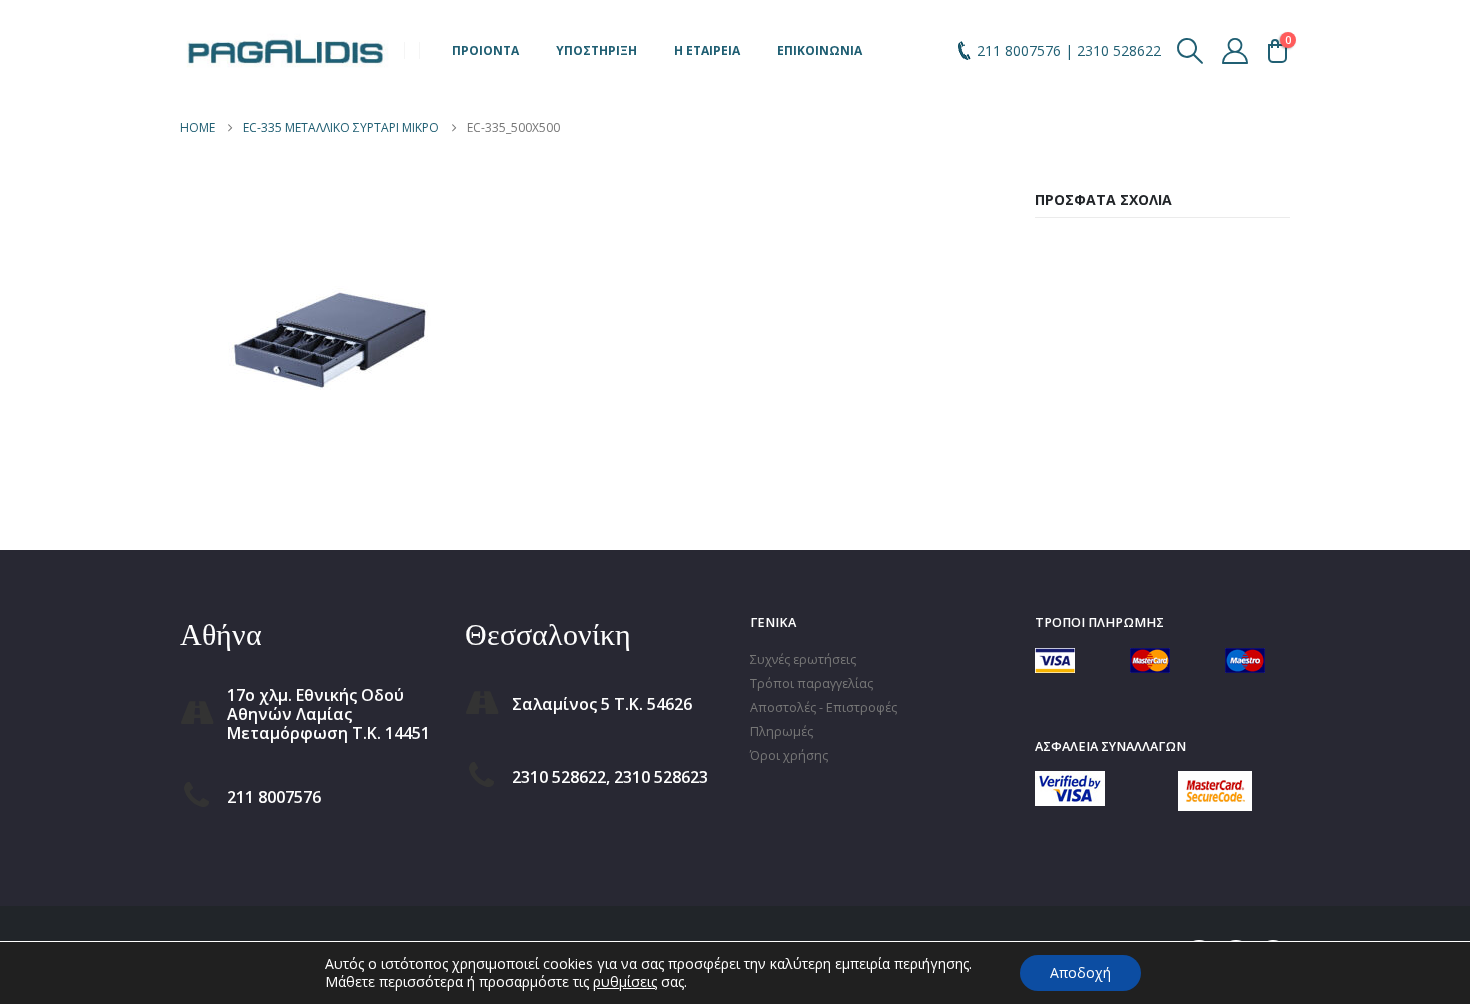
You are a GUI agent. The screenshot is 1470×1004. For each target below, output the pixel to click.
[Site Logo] (285, 50)
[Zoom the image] (1070, 782)
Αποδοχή (1080, 972)
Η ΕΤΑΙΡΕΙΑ (707, 50)
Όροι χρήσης (789, 755)
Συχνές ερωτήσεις (803, 659)
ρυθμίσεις (625, 982)
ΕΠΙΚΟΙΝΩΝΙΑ (819, 50)
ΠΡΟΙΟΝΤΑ (485, 50)
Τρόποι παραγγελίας (811, 683)
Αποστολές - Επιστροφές (823, 707)
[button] (1190, 51)
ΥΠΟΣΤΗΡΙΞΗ (596, 50)
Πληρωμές (781, 731)
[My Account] (1235, 51)
